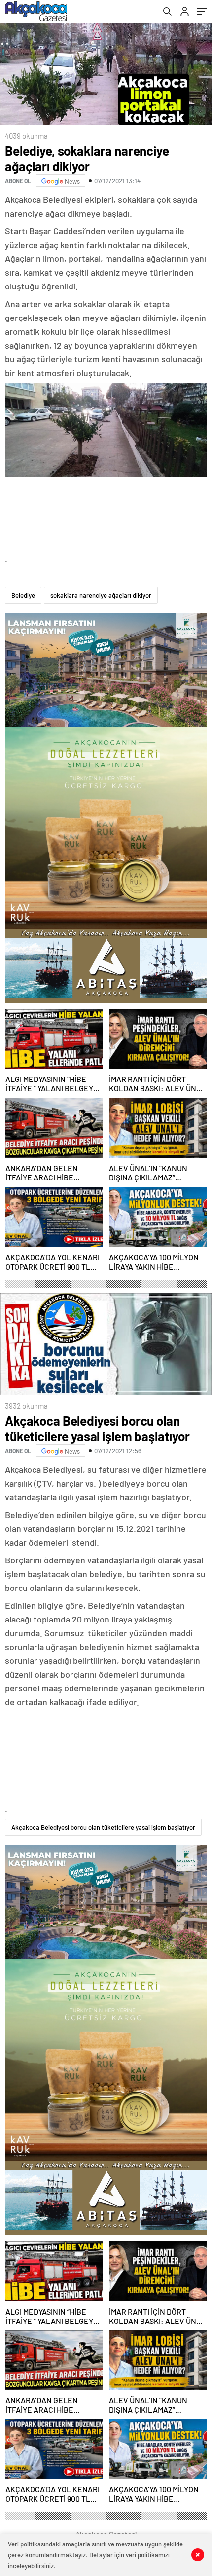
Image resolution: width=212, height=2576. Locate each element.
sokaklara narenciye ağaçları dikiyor (101, 595)
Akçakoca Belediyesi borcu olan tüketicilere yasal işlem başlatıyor (103, 1827)
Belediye (23, 595)
